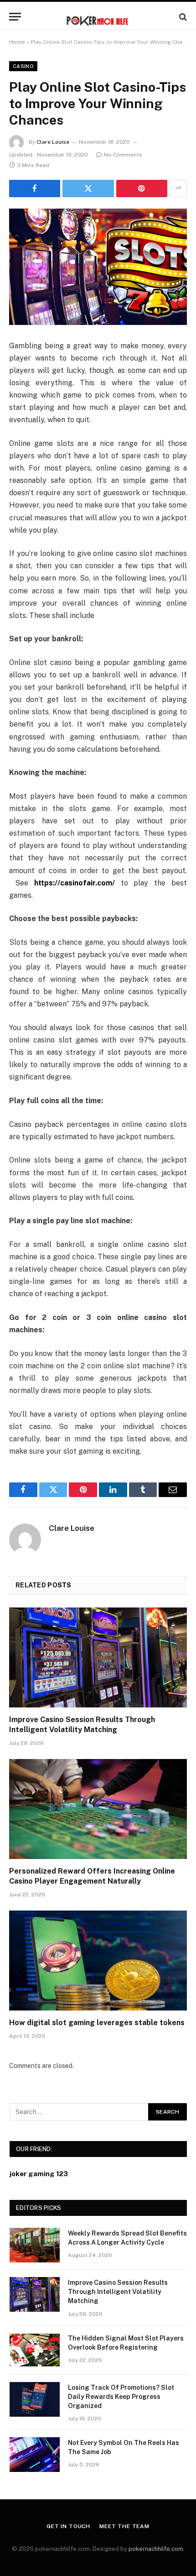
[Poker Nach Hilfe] (98, 17)
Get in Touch (68, 2526)
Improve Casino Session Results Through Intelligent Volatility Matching (118, 2292)
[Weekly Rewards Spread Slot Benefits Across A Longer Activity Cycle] (35, 2245)
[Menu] (15, 17)
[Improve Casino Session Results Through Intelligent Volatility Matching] (98, 1657)
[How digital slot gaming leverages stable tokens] (98, 1961)
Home (17, 42)
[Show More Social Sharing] (178, 188)
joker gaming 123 (39, 2174)
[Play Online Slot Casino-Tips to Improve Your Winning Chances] (98, 267)
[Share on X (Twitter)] (88, 188)
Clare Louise (53, 142)
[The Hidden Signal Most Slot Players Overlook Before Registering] (35, 2350)
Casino (23, 66)
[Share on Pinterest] (142, 188)
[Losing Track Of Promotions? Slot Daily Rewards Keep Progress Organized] (35, 2399)
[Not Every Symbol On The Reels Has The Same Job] (35, 2455)
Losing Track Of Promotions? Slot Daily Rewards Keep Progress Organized (121, 2397)
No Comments (123, 155)
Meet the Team (124, 2526)
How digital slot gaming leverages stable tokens (97, 2023)
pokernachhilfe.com (156, 2549)
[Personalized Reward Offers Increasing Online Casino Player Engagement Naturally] (98, 1809)
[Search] (182, 17)
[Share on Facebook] (35, 188)
